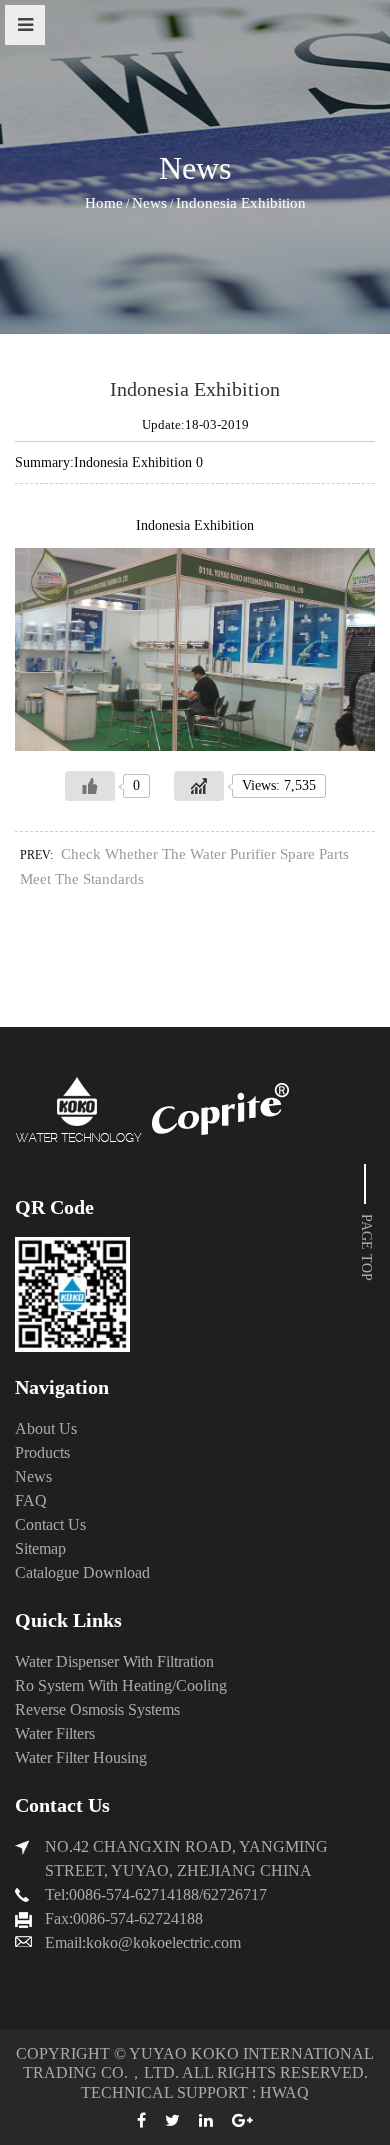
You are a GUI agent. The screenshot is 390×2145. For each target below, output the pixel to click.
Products (42, 1452)
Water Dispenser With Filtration (114, 1661)
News (149, 203)
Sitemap (40, 1548)
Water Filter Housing (81, 1757)
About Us (46, 1428)
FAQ (31, 1500)
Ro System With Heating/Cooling (121, 1685)
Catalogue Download (82, 1572)
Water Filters (55, 1733)
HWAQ (284, 2092)
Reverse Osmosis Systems (97, 1709)
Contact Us (50, 1524)
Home (104, 203)
